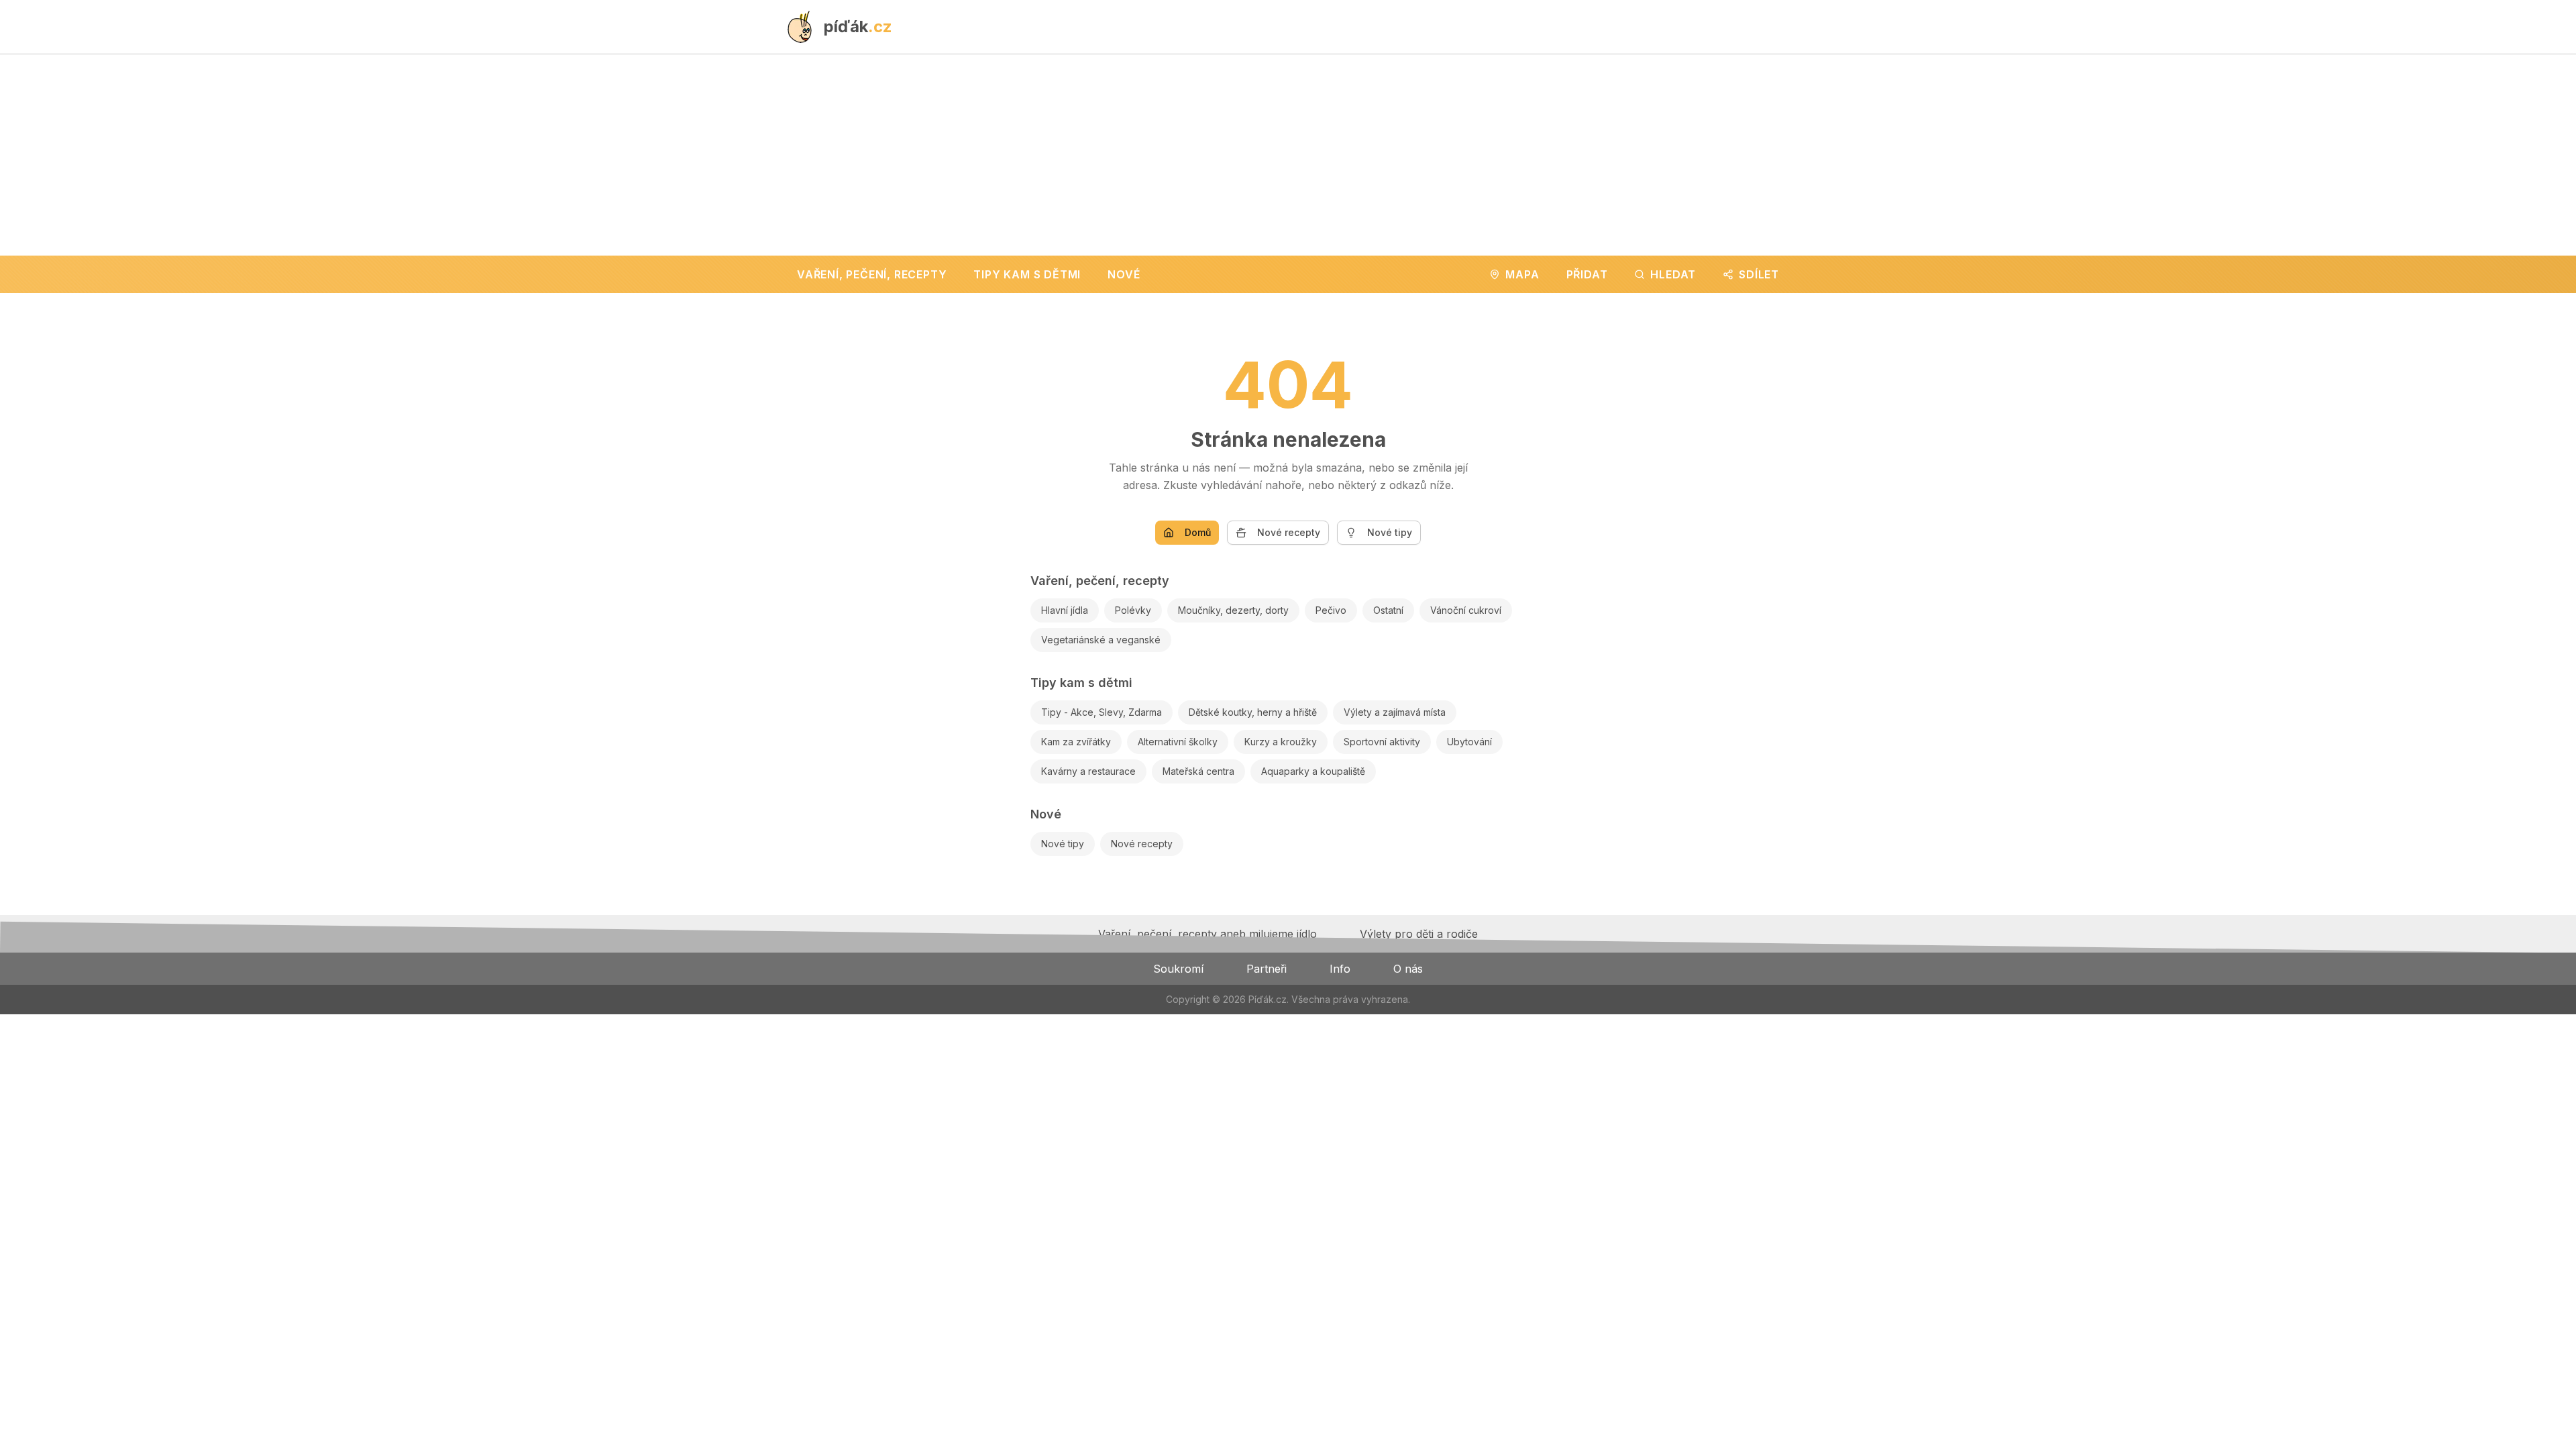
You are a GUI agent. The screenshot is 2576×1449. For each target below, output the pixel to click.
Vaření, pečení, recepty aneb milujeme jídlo (1207, 934)
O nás (1408, 969)
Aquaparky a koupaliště (1313, 771)
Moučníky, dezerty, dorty (1233, 610)
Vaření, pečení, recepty (1100, 581)
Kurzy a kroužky (1281, 742)
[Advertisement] (1288, 155)
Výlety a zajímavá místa (1395, 712)
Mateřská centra (1198, 771)
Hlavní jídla (1065, 610)
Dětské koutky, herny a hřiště (1253, 712)
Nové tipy (1390, 532)
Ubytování (1469, 742)
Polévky (1133, 610)
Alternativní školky (1178, 742)
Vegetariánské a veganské (1101, 640)
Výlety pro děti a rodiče (1419, 934)
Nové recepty (1289, 532)
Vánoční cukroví (1466, 610)
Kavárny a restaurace (1088, 771)
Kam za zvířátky (1076, 742)
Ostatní (1388, 610)
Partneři (1267, 969)
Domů (1198, 532)
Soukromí (1178, 969)
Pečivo (1331, 610)
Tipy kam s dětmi (1081, 683)
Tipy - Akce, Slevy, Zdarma (1102, 712)
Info (1340, 969)
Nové (1046, 814)
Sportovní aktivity (1382, 742)
